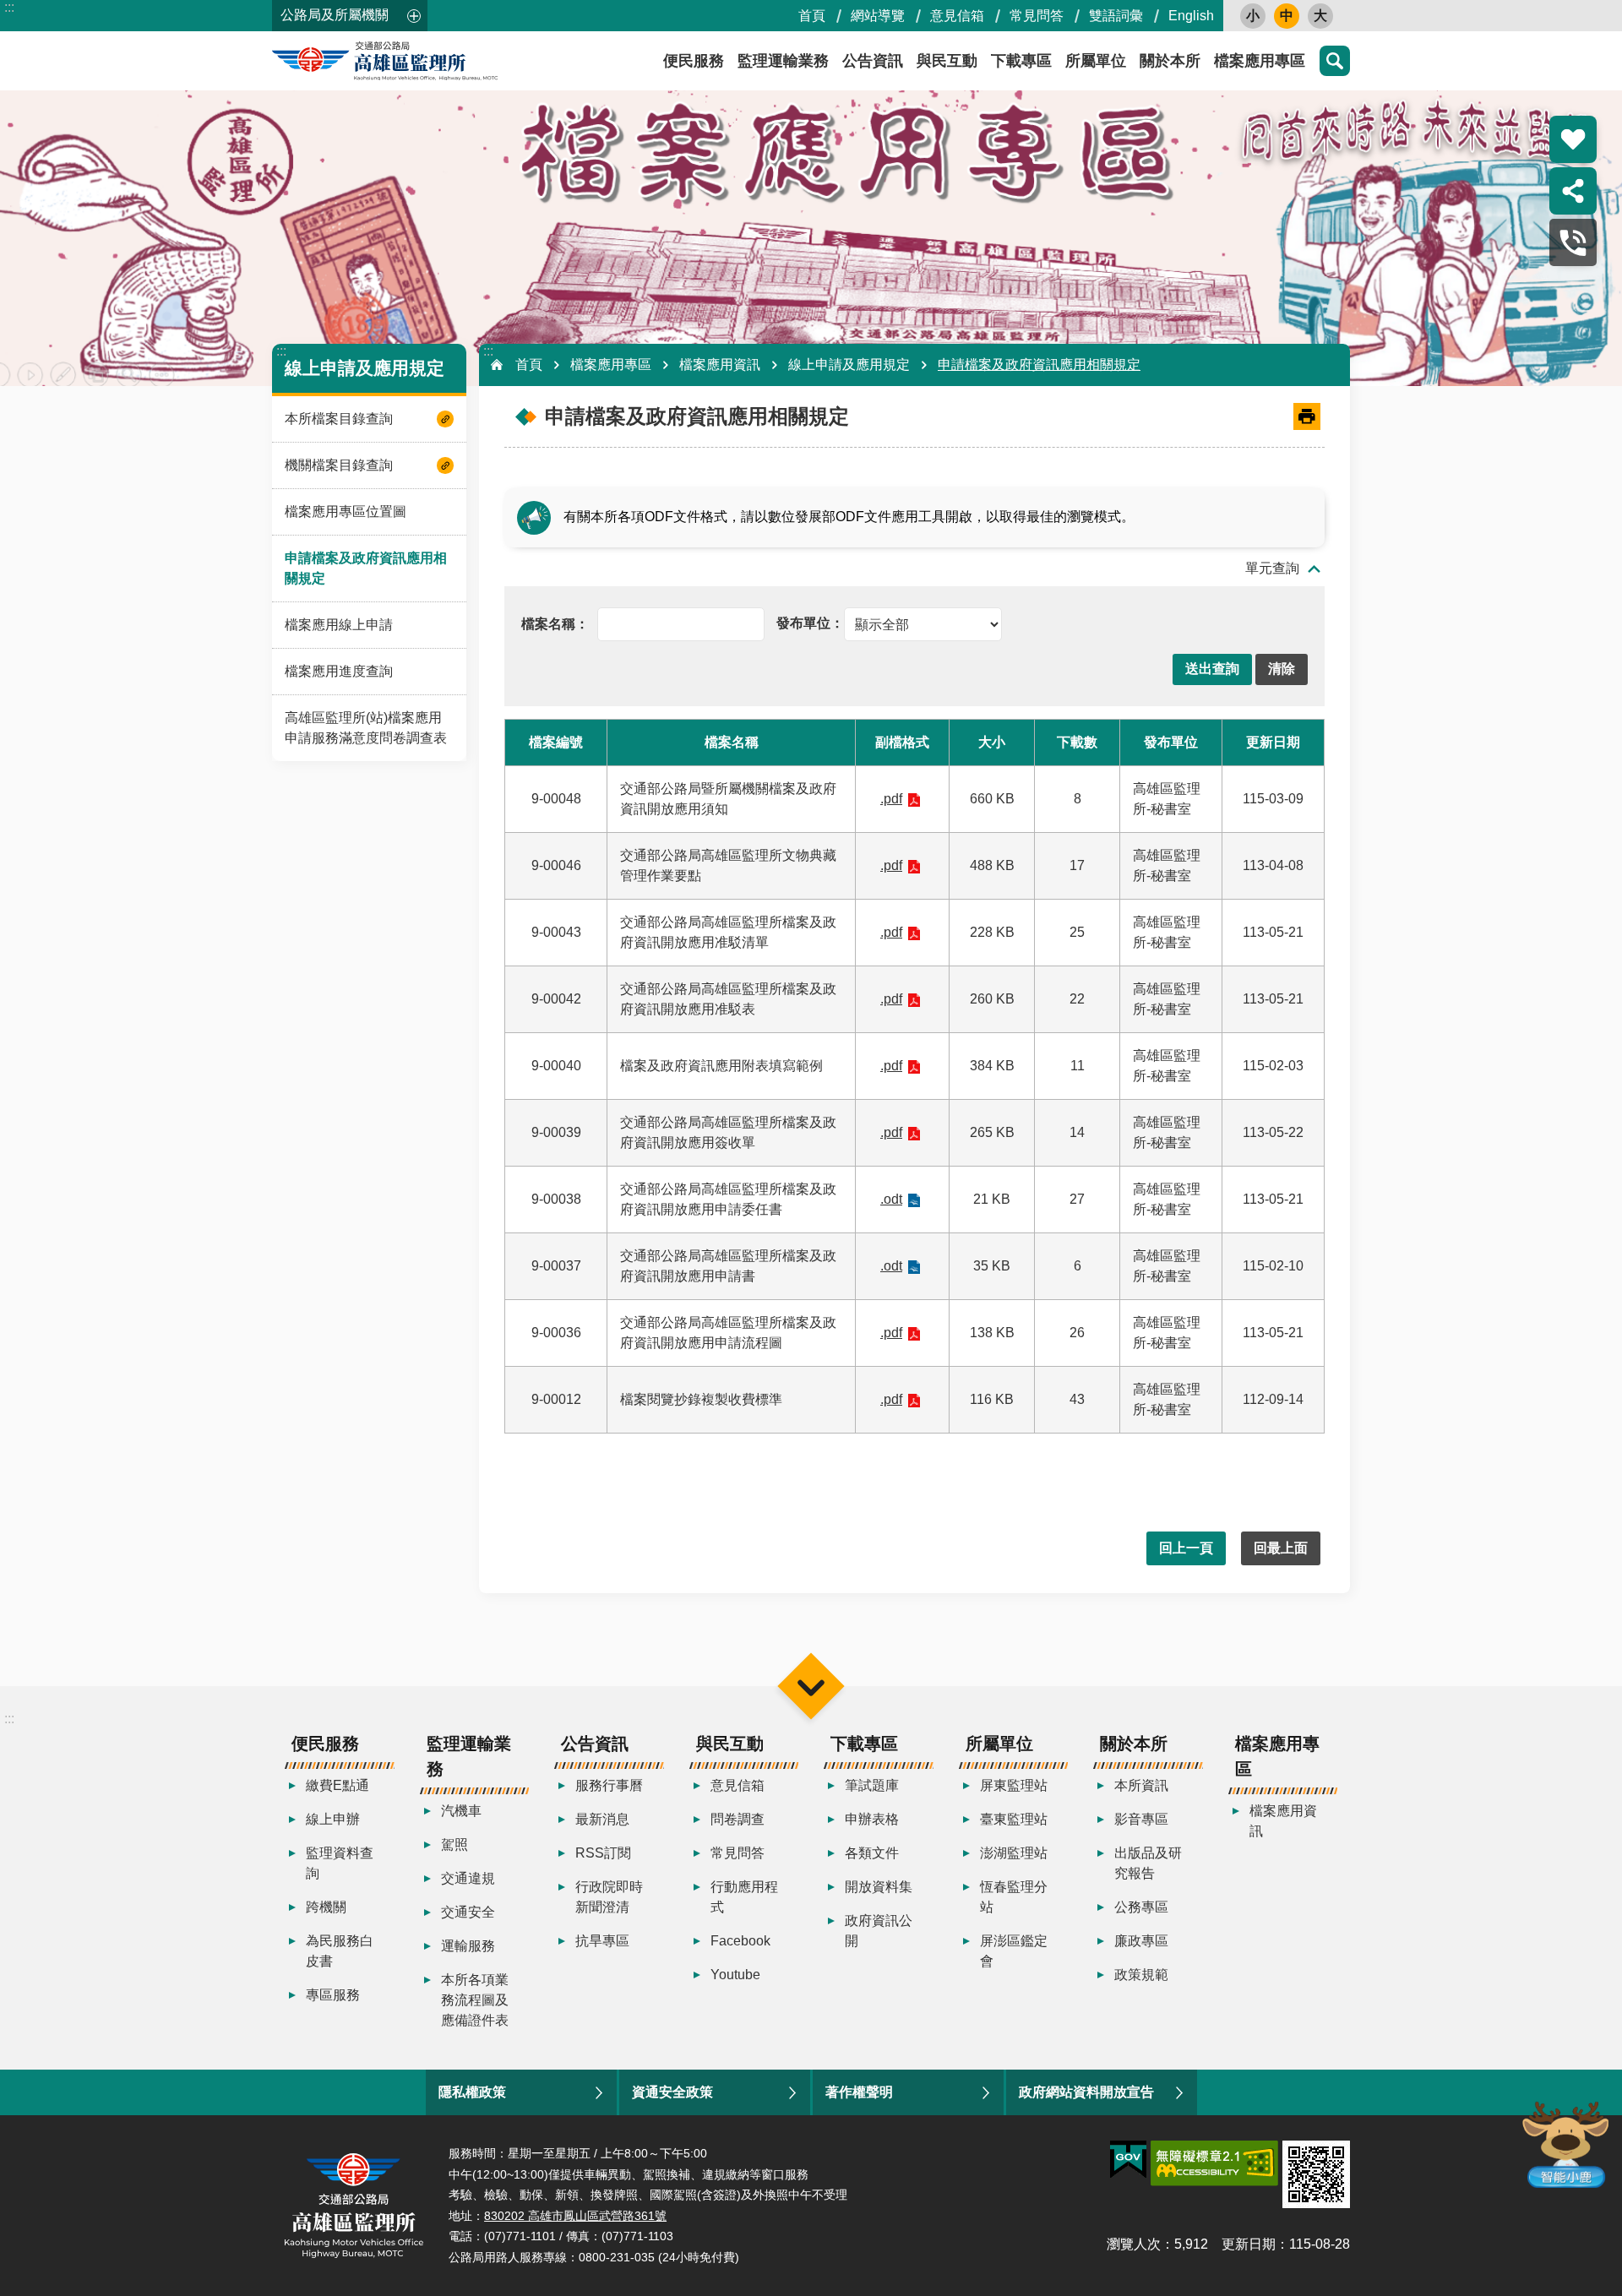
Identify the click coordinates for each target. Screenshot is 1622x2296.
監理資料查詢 (340, 1863)
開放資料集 (879, 1887)
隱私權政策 (472, 2092)
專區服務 (333, 1995)
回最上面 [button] (1281, 1548)
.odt (891, 1199)
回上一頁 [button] (1186, 1548)
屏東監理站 (1014, 1785)
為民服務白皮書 (340, 1951)
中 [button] (1287, 16)
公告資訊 (873, 61)
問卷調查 (738, 1819)
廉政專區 (1141, 1941)
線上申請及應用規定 (849, 365)
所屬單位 (1096, 61)
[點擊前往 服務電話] (1573, 242)
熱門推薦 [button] (1573, 139)
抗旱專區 (602, 1941)
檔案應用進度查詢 (339, 671)
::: (9, 7)
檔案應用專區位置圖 (346, 511)
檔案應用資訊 (720, 365)
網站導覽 (878, 16)
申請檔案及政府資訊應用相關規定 (366, 568)
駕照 (454, 1844)
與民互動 (947, 61)
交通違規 (468, 1878)
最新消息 (602, 1819)
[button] (1212, 669)
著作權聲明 (859, 2092)
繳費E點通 (337, 1785)
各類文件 (872, 1853)
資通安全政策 (672, 2092)
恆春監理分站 (1014, 1897)
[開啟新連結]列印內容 (1307, 416)
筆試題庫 (872, 1785)
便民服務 (694, 61)
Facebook (740, 1941)
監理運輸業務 (783, 61)
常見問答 (1037, 16)
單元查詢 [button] (1272, 568)
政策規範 (1141, 1975)
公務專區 (1141, 1907)
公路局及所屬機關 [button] (335, 15)
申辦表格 (872, 1819)
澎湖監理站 (1014, 1853)
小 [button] (1253, 16)
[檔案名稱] (555, 623)
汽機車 (461, 1811)
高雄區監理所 (424, 61)
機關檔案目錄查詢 (339, 465)
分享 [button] (1573, 191)
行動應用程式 (744, 1897)
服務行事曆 (609, 1785)
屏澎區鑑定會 (1014, 1951)
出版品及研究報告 (1148, 1863)
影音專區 (1141, 1819)
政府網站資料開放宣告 (1086, 2092)
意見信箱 (957, 16)
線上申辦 (333, 1819)
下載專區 (1021, 61)
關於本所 (1170, 61)
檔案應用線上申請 (339, 625)
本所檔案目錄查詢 (339, 419)
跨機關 (326, 1907)
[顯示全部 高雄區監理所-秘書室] (889, 623)
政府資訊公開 (879, 1931)
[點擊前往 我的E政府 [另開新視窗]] (1128, 2160)
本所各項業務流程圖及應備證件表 (475, 2000)
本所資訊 (1141, 1785)
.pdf (891, 799)
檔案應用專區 (1260, 61)
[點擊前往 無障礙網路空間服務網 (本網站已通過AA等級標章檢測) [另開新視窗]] (1214, 2163)
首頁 (812, 16)
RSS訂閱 (603, 1853)
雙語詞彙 (1116, 16)
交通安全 (468, 1912)
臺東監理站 (1014, 1819)
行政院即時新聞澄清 (609, 1897)
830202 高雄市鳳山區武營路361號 (575, 2216)
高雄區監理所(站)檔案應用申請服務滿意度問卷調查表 (366, 728)
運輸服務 (468, 1946)
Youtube (735, 1975)
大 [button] (1320, 16)
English (1191, 16)
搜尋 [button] (1335, 61)
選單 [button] (811, 1686)
